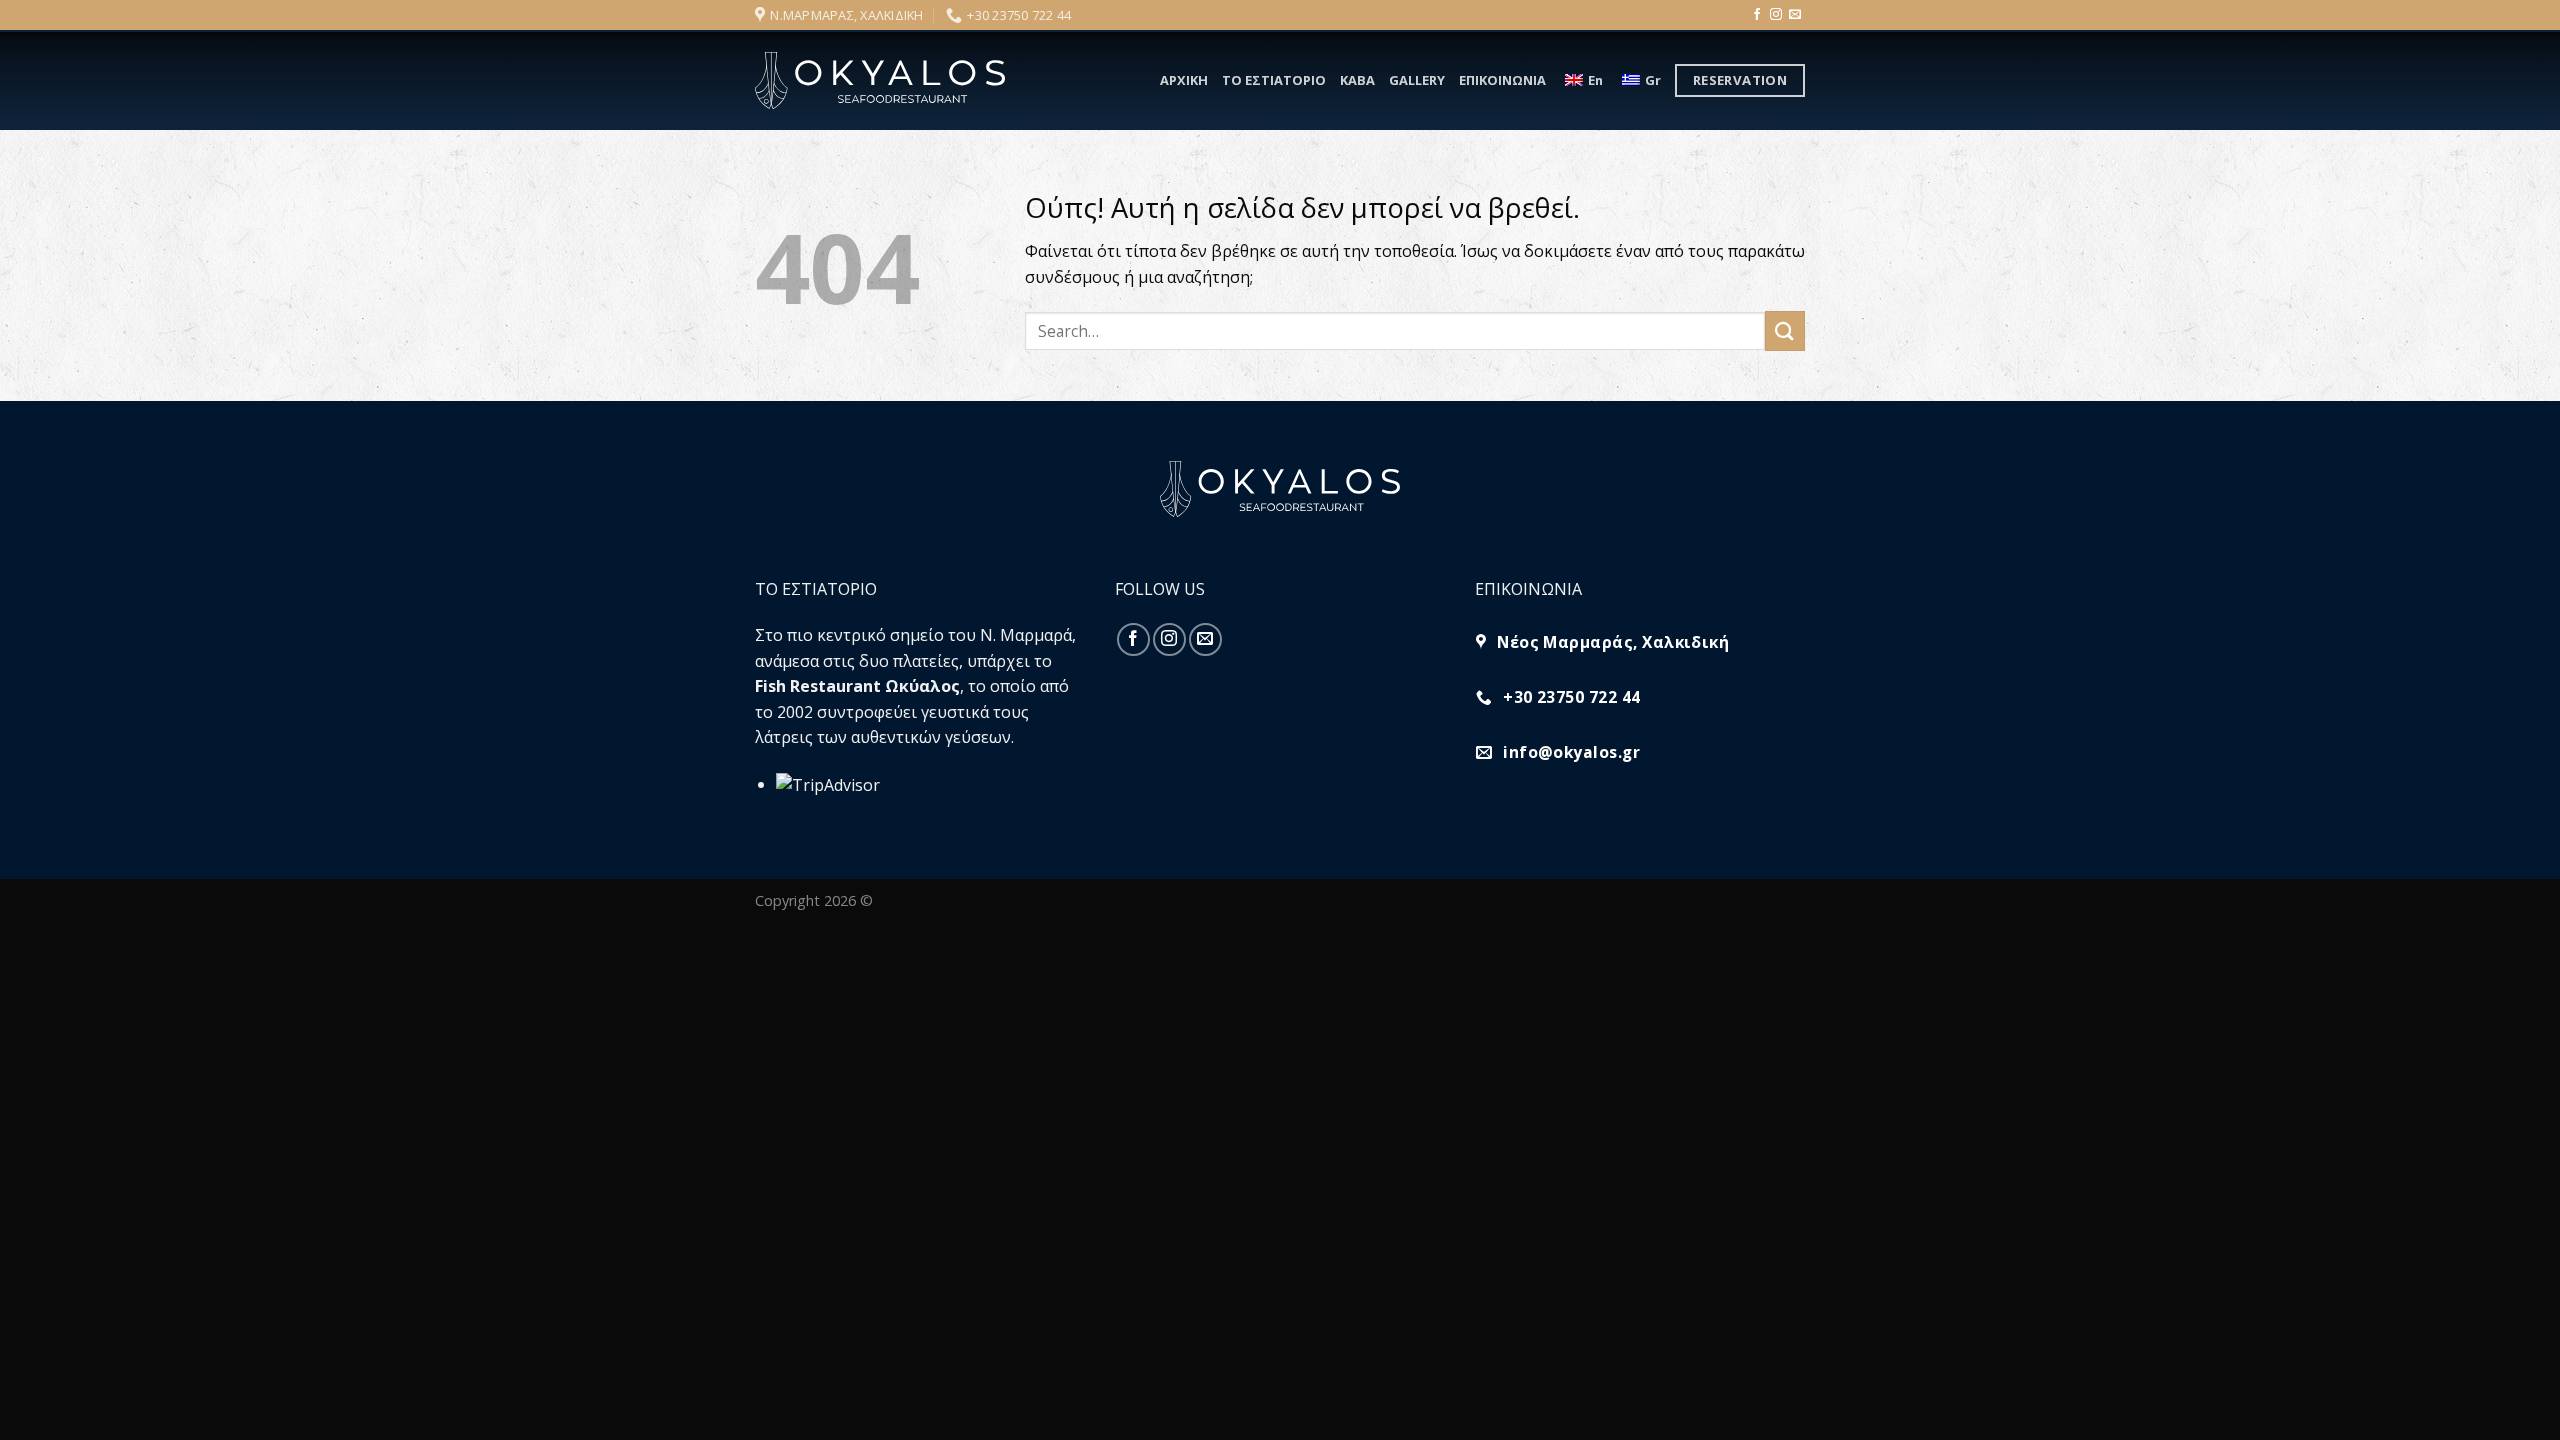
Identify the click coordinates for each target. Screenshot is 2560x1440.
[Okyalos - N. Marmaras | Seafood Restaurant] (880, 80)
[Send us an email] (1795, 15)
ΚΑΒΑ (1357, 80)
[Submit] (1785, 330)
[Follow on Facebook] (1757, 15)
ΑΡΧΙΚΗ (1184, 80)
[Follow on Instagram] (1776, 15)
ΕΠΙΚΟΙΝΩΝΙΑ (1502, 80)
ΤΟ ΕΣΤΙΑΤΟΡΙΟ (1274, 80)
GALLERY (1417, 80)
